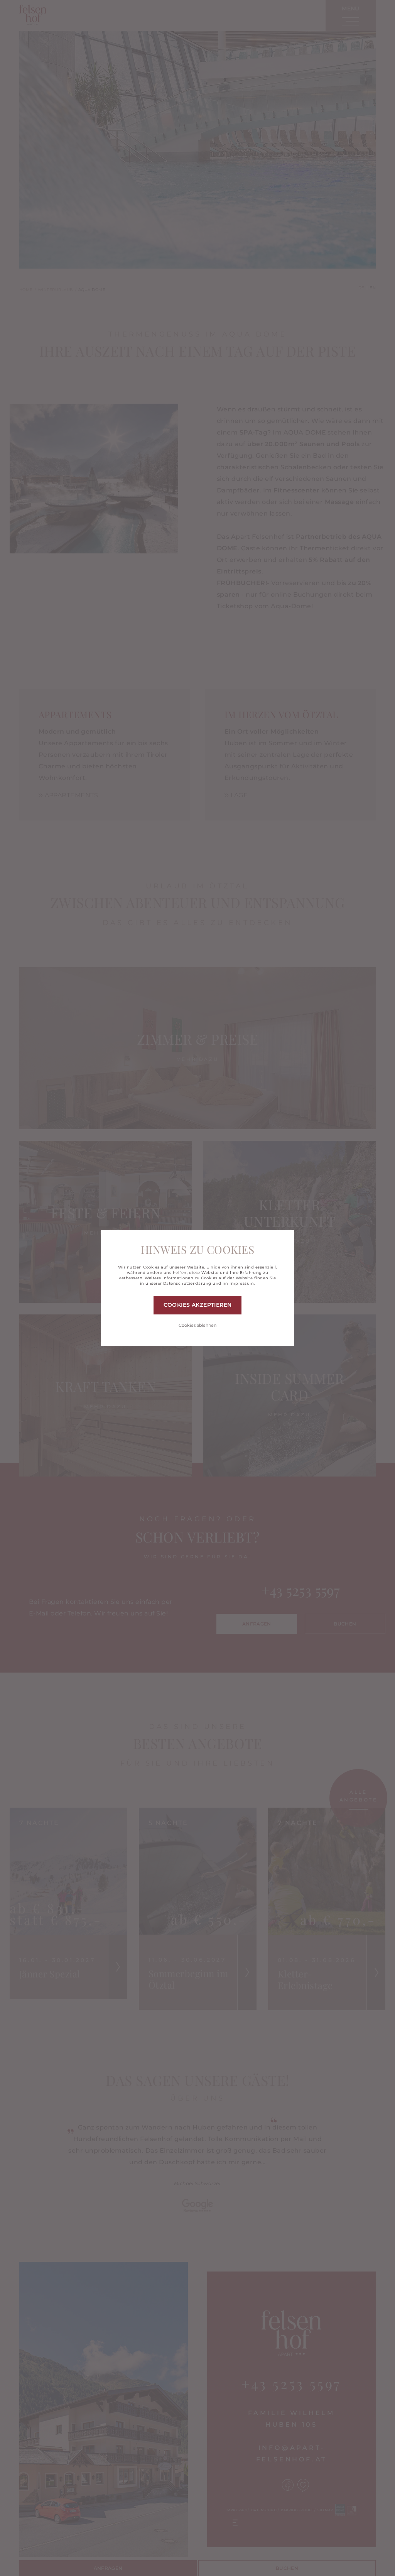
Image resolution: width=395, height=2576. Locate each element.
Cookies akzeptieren (198, 1305)
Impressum (242, 1283)
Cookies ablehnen (197, 1325)
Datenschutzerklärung (187, 1283)
